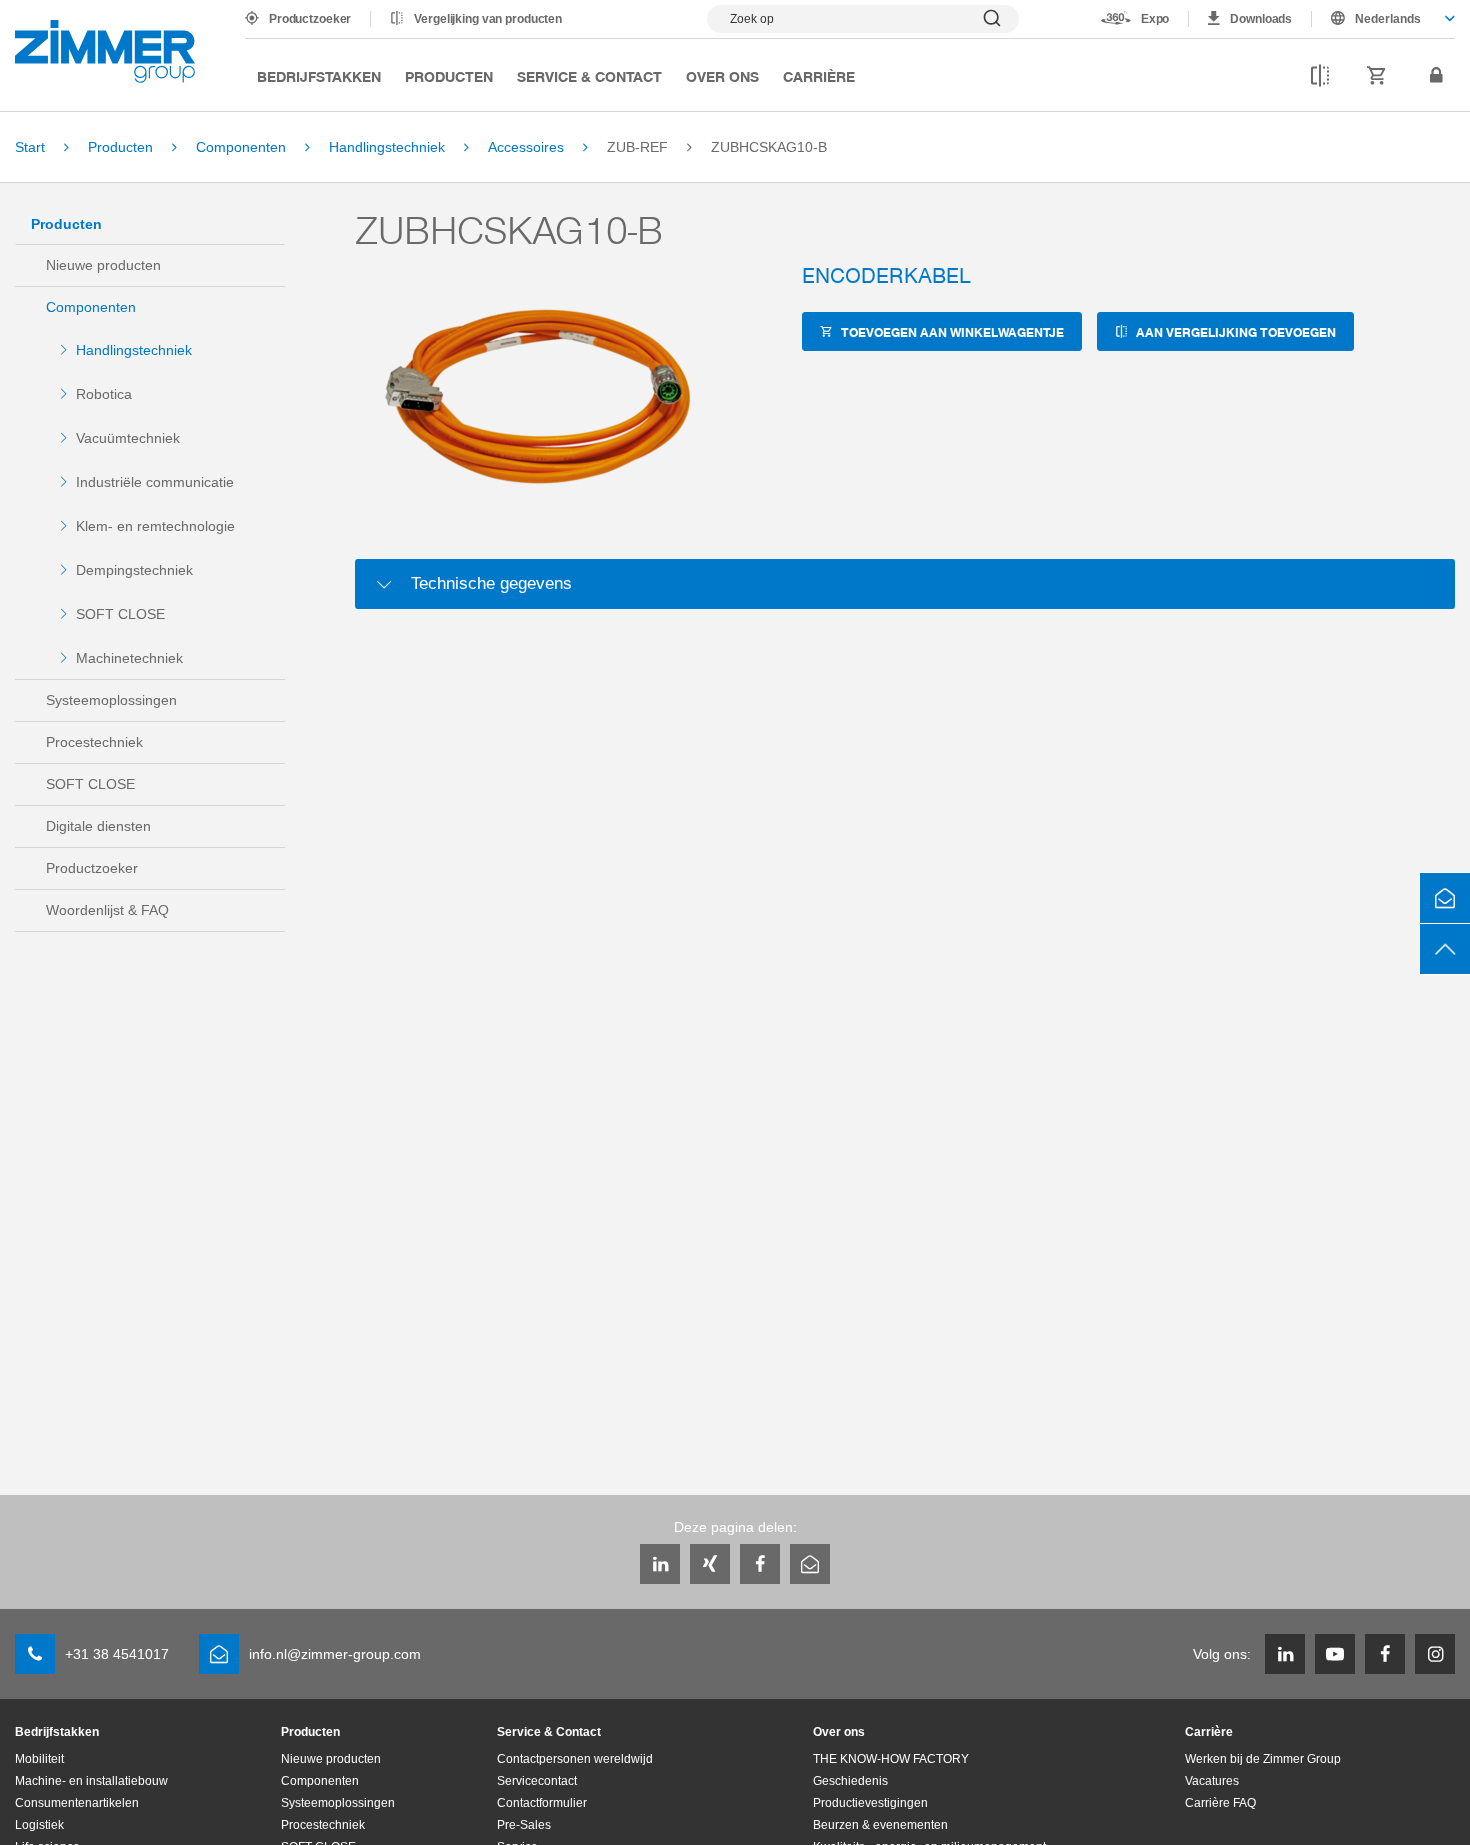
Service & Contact (589, 76)
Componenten (91, 307)
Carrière (819, 76)
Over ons (722, 76)
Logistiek (39, 1825)
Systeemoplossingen (111, 700)
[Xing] (710, 1564)
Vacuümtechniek (128, 438)
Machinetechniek (129, 658)
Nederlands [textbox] (1388, 19)
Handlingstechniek (134, 350)
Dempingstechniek (134, 570)
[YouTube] (1335, 1654)
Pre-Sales (524, 1825)
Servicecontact (537, 1781)
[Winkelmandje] (1377, 76)
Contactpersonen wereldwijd (575, 1759)
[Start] (105, 51)
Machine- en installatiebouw (91, 1781)
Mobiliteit (39, 1759)
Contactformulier (542, 1803)
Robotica (104, 394)
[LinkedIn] (660, 1564)
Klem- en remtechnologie (155, 526)
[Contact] (1445, 898)
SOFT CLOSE (120, 614)
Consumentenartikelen (77, 1803)
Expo (1155, 19)
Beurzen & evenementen (880, 1825)
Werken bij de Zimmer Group (1263, 1759)
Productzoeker (310, 19)
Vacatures (1212, 1781)
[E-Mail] (810, 1564)
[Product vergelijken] (1320, 76)
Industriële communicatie (155, 482)
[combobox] (1383, 19)
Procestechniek (94, 742)
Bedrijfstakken (319, 76)
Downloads (1261, 19)
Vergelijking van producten (488, 19)
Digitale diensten (98, 826)
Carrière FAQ (1220, 1803)
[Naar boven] (1445, 949)
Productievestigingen (870, 1803)
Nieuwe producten (103, 265)
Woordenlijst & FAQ (107, 910)
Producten (449, 76)
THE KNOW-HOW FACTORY (891, 1759)
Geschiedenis (850, 1781)
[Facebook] (760, 1564)
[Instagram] (1435, 1654)
